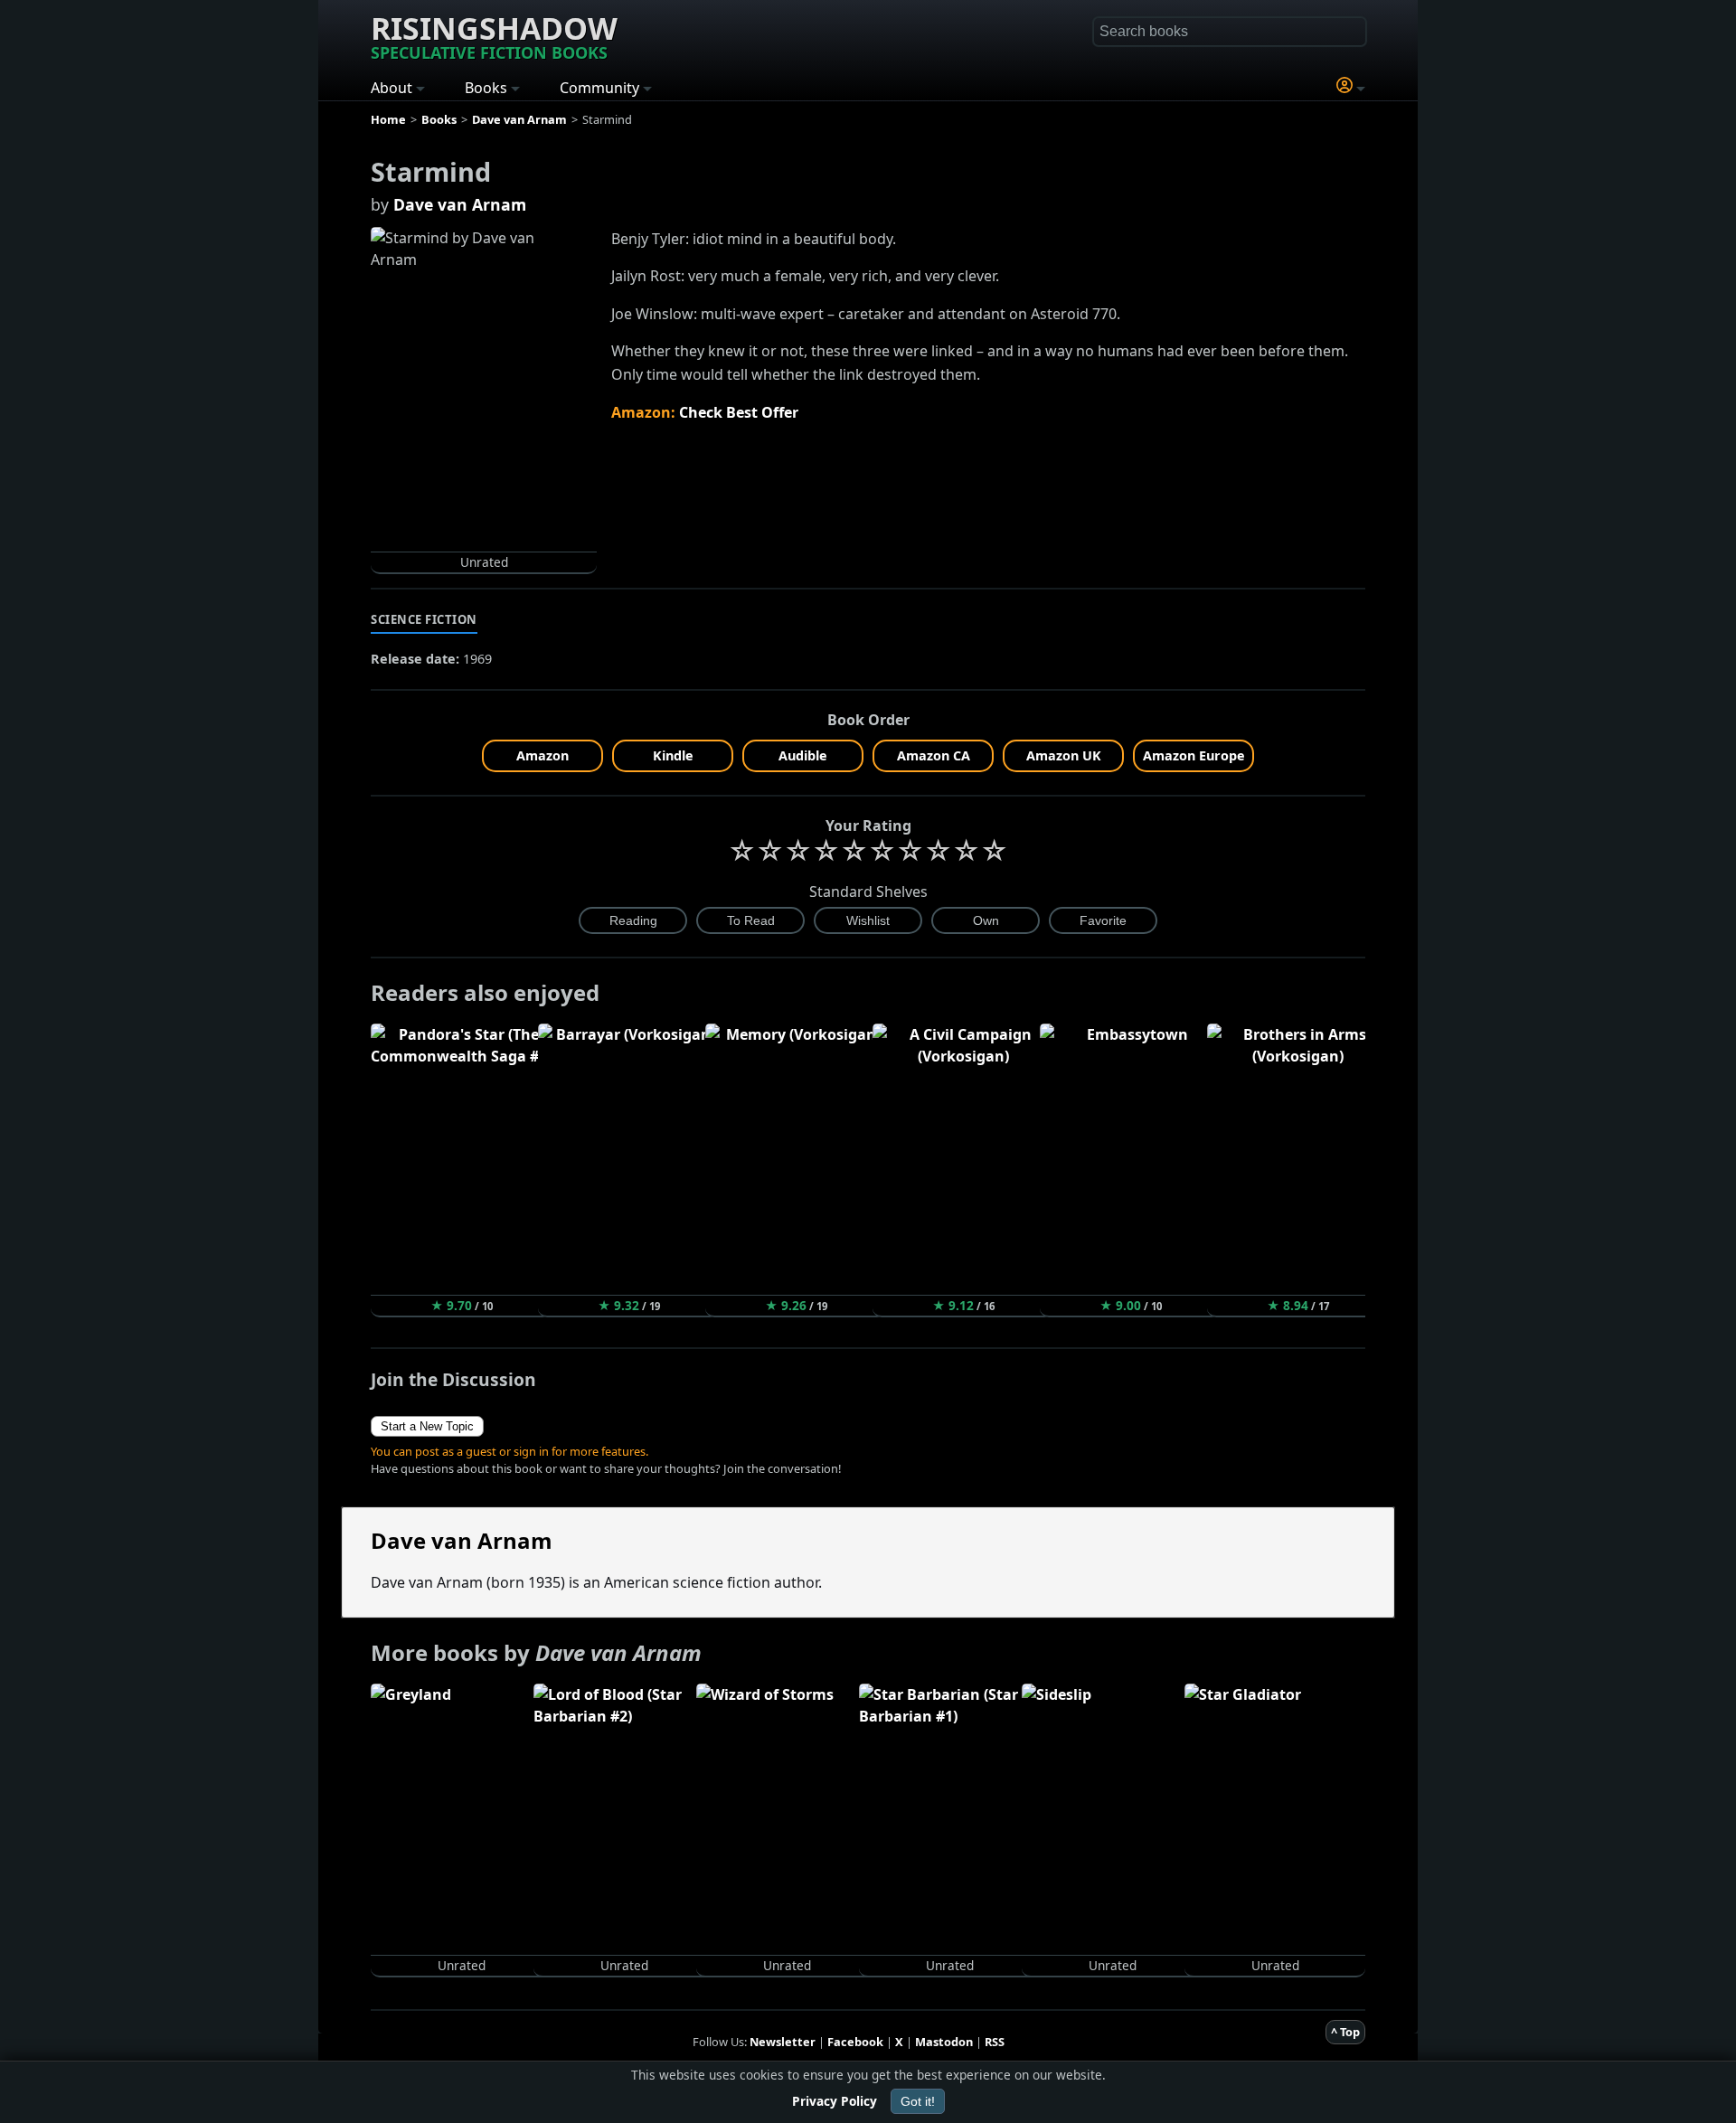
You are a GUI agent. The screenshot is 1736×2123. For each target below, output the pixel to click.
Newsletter (783, 2042)
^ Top (1345, 2032)
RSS (995, 2042)
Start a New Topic (427, 1426)
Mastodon (944, 2042)
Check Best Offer (739, 412)
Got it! (918, 2101)
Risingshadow (494, 35)
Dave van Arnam (460, 204)
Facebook (855, 2042)
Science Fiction (424, 619)
